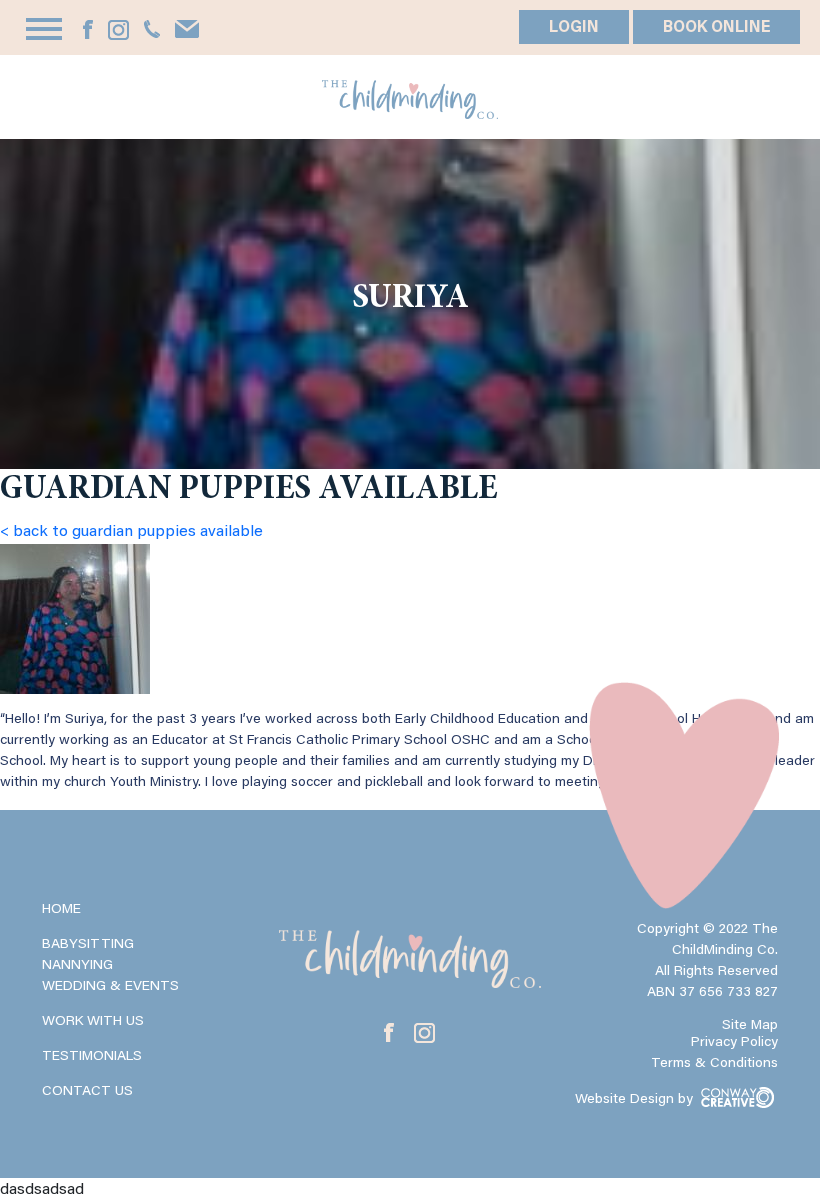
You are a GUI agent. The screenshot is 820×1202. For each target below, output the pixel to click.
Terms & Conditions (714, 1064)
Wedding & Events (110, 987)
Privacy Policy (734, 1043)
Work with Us (93, 1022)
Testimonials (92, 1057)
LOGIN (574, 28)
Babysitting (88, 945)
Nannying (77, 966)
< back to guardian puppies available (131, 532)
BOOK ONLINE (716, 28)
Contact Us (87, 1092)
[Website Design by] (676, 1117)
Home (61, 910)
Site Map (750, 1026)
